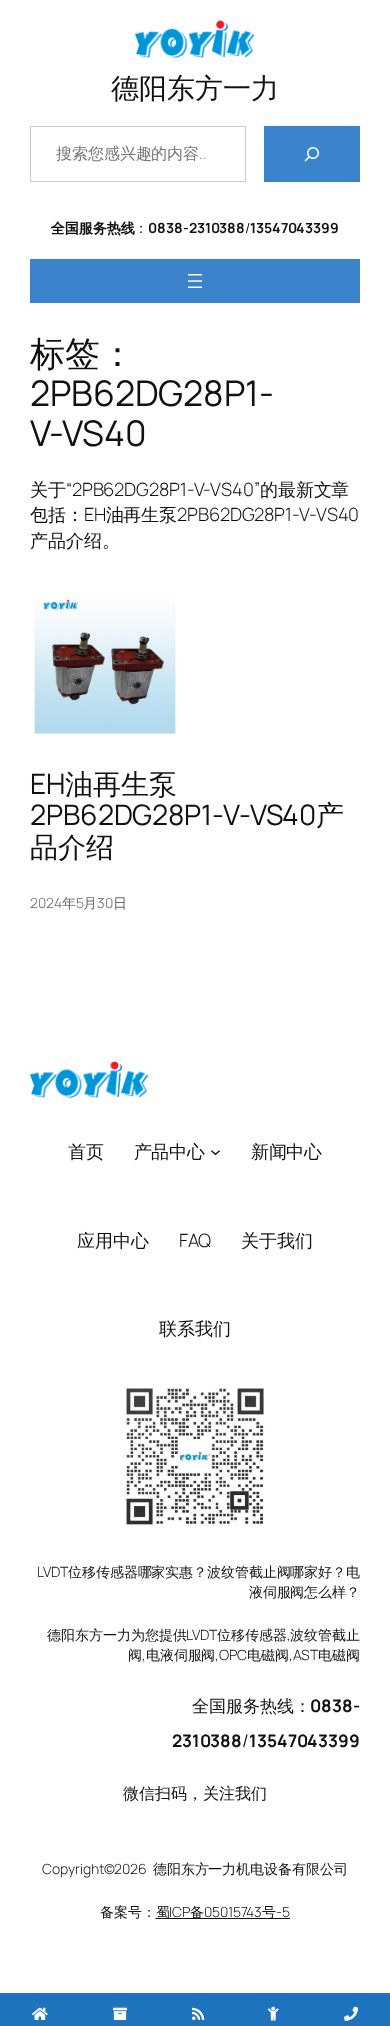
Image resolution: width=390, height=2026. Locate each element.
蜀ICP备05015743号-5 (223, 1911)
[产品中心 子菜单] (215, 1151)
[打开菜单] (195, 281)
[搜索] (312, 154)
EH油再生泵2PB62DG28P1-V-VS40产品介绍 (187, 815)
